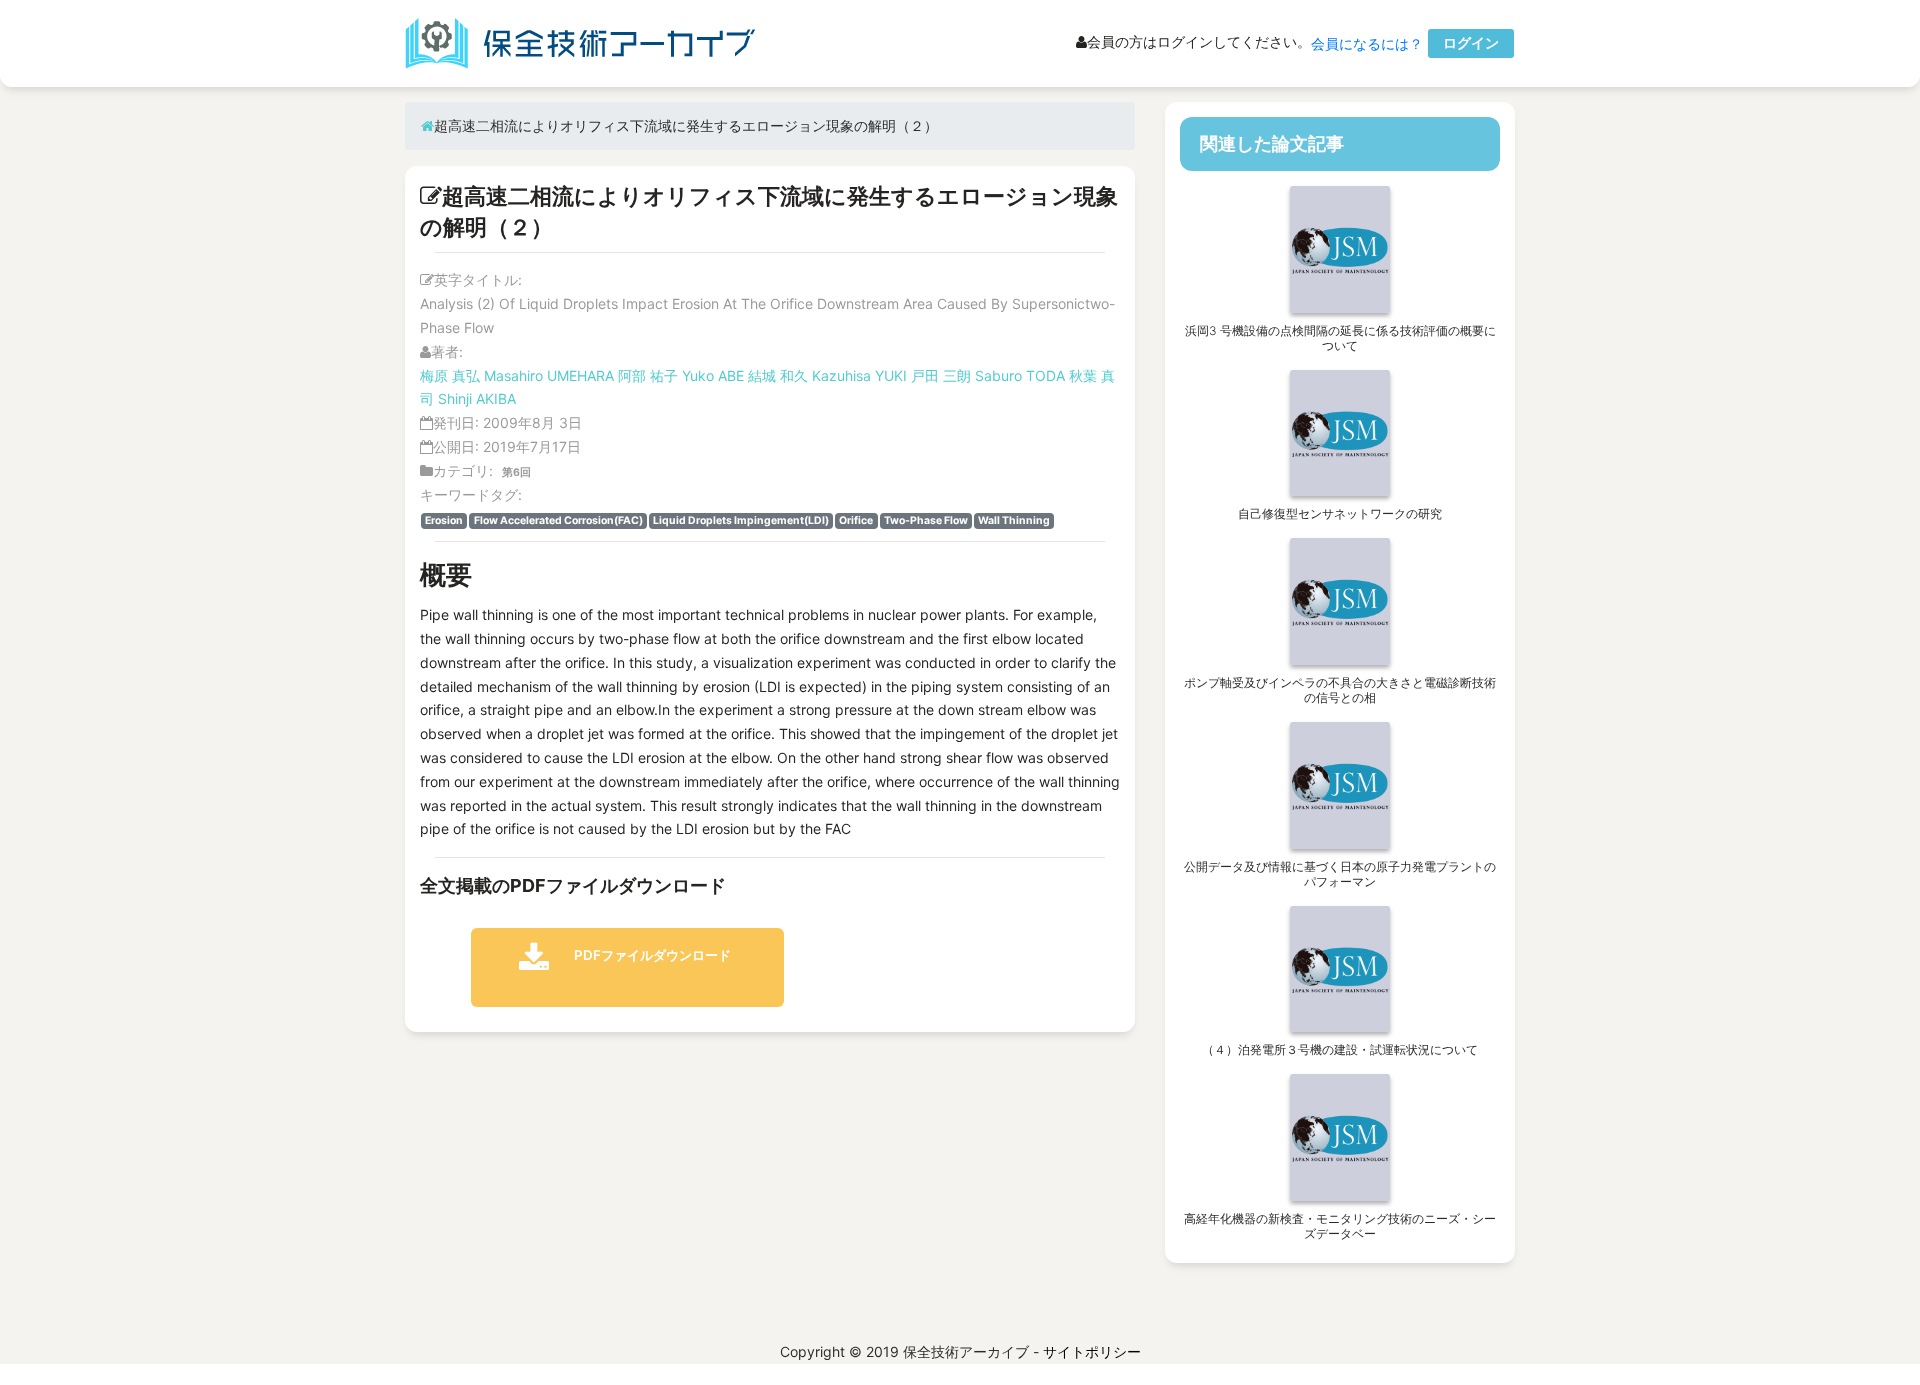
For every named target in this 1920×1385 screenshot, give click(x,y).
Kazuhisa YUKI (859, 375)
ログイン (1471, 42)
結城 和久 (778, 375)
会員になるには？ (1367, 43)
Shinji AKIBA (477, 398)
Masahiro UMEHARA (549, 375)
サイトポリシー (1092, 1351)
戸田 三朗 (941, 375)
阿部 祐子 (648, 375)
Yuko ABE (713, 375)
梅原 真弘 (450, 375)
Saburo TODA (1020, 375)
